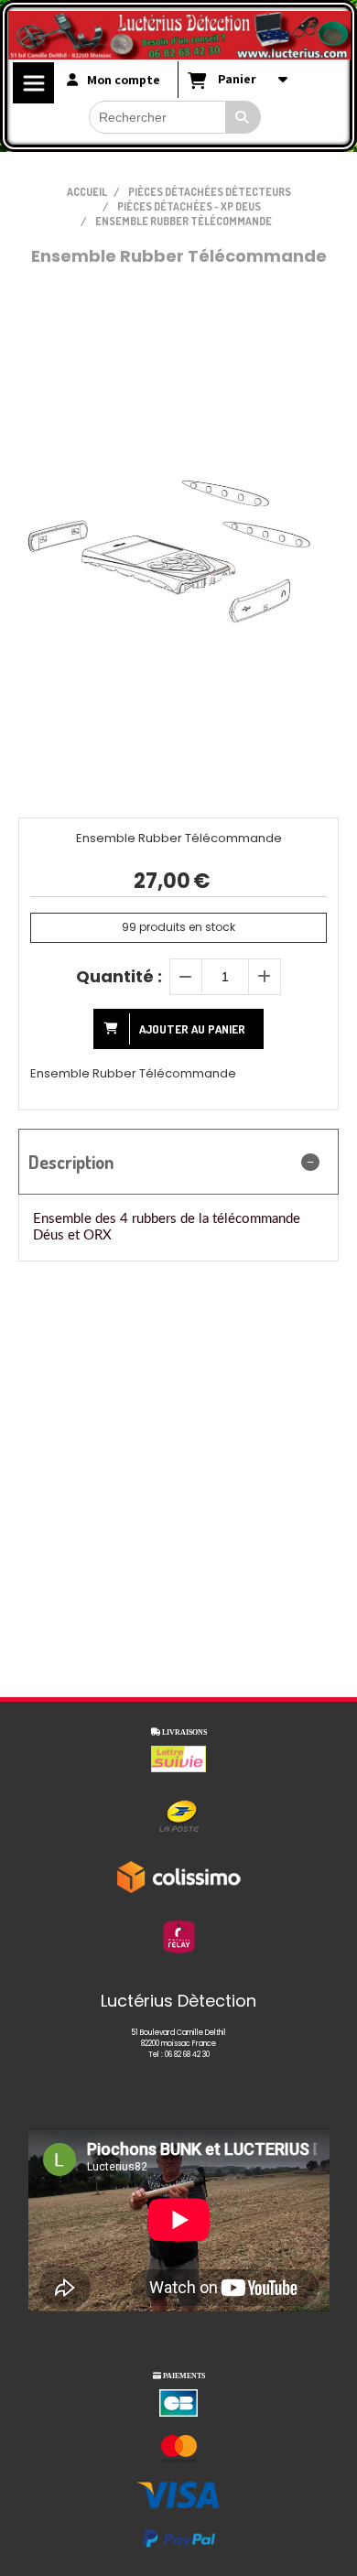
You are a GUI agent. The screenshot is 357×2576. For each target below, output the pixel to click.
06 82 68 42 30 (187, 2055)
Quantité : (119, 976)
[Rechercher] (243, 117)
